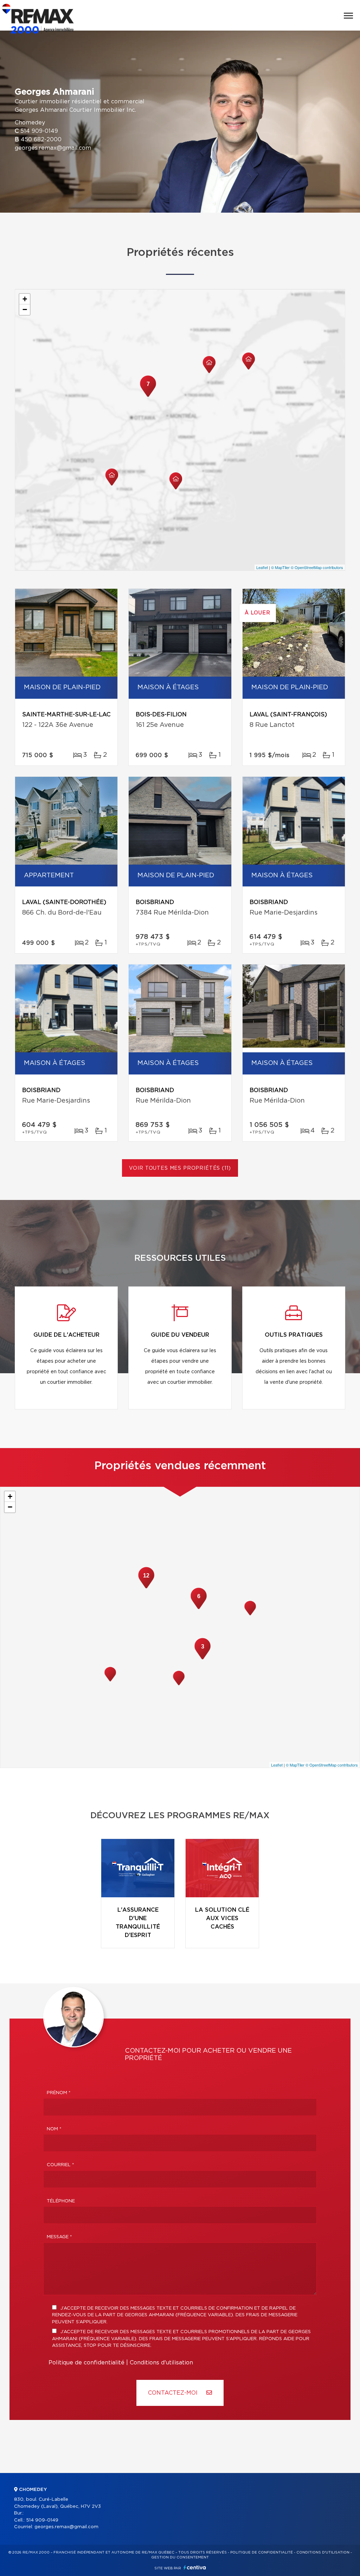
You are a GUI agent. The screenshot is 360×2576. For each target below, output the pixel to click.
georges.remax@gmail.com (53, 148)
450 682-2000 (41, 140)
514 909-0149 (39, 131)
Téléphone (61, 2201)
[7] (148, 396)
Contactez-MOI (174, 2393)
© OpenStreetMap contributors (317, 567)
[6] (199, 1608)
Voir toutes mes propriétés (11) (180, 1168)
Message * (59, 2237)
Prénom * (59, 2093)
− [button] (25, 309)
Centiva (195, 2567)
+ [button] (25, 299)
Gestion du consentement (180, 2557)
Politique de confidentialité (86, 2363)
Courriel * (60, 2165)
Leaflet (262, 567)
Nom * (54, 2129)
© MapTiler (280, 567)
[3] (202, 1659)
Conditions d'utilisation (161, 2363)
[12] (146, 1588)
